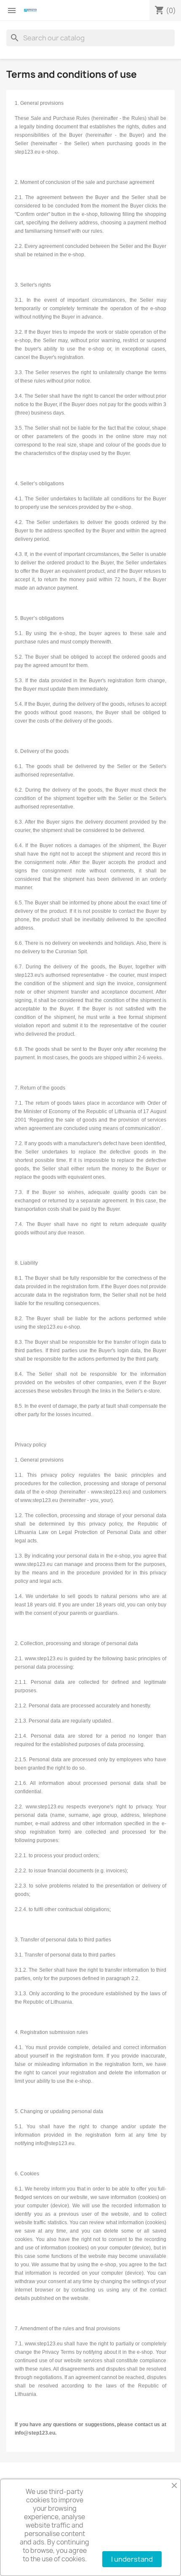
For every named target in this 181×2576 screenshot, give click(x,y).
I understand (132, 2559)
